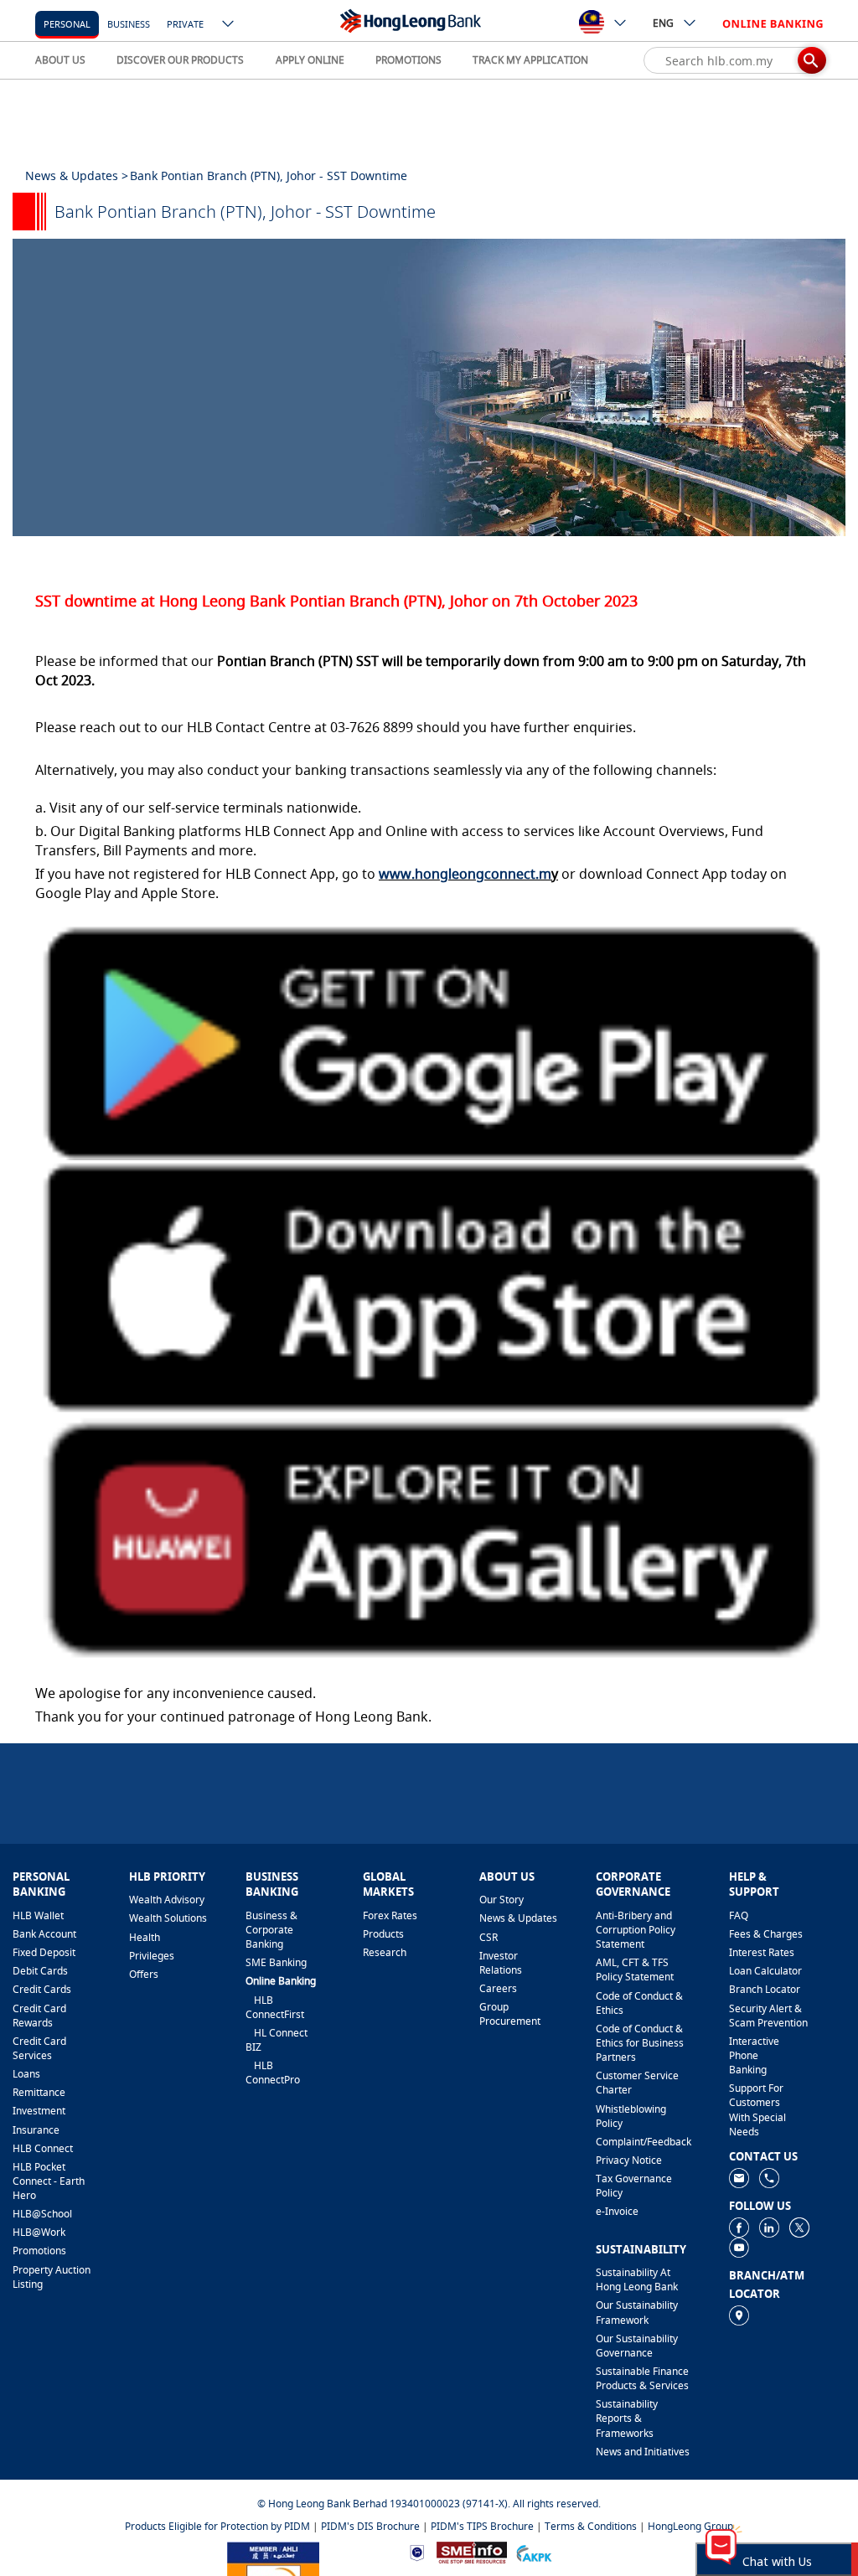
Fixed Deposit (44, 1952)
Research (385, 1952)
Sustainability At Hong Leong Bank (637, 2279)
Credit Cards (42, 1989)
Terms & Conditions (591, 2526)
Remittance (39, 2092)
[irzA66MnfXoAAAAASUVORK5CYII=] (769, 2177)
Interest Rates (762, 1952)
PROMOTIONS (408, 60)
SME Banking (276, 1962)
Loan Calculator (765, 1971)
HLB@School (42, 2214)
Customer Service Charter (637, 2083)
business (129, 24)
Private (185, 24)
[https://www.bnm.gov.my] (417, 2552)
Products (383, 1934)
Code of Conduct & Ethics (639, 2003)
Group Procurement (510, 2014)
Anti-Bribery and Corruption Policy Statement (636, 1930)
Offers (144, 1974)
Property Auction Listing (52, 2277)
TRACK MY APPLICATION (530, 60)
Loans (26, 2074)
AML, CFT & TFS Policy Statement (635, 1969)
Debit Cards (40, 1971)
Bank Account (44, 1934)
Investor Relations (501, 1963)
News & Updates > (77, 176)
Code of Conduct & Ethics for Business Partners (640, 2043)
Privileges (152, 1956)
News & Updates (518, 1918)
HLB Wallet (38, 1915)
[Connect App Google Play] (429, 1038)
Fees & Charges (766, 1934)
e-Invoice (617, 2211)
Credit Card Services (39, 2048)
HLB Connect (43, 2148)
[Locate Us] (739, 2314)
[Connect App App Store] (429, 1286)
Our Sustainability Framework (637, 2312)
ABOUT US (60, 60)
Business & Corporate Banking (271, 1930)
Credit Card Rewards (39, 2016)
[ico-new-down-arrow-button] (229, 25)
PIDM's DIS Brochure (370, 2526)
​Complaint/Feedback (643, 2142)
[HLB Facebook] (739, 2226)
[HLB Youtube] (739, 2246)
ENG (663, 23)
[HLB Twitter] (799, 2226)
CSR (488, 1937)
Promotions (39, 2251)
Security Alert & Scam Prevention (768, 2016)
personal (67, 24)
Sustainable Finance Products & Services (642, 2378)
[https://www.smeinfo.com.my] (472, 2551)
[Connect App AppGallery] (429, 1536)
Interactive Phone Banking (754, 2055)
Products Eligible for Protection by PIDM (217, 2526)
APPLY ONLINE (310, 60)
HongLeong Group (690, 2526)
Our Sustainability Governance (637, 2346)
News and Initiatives (643, 2452)
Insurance (36, 2130)
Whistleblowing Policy (631, 2116)
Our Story (501, 1900)
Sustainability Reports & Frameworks (627, 2418)
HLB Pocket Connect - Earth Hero (49, 2181)
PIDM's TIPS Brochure (482, 2526)
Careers (498, 1988)
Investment (39, 2111)
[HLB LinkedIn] (769, 2226)
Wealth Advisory (167, 1900)
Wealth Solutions (168, 1918)
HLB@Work (39, 2232)
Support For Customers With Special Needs (757, 2109)
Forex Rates (390, 1915)
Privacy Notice (629, 2160)
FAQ (739, 1915)
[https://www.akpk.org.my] (534, 2551)
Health (145, 1937)
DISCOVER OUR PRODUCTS (180, 60)
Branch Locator (765, 1989)
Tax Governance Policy (634, 2186)
